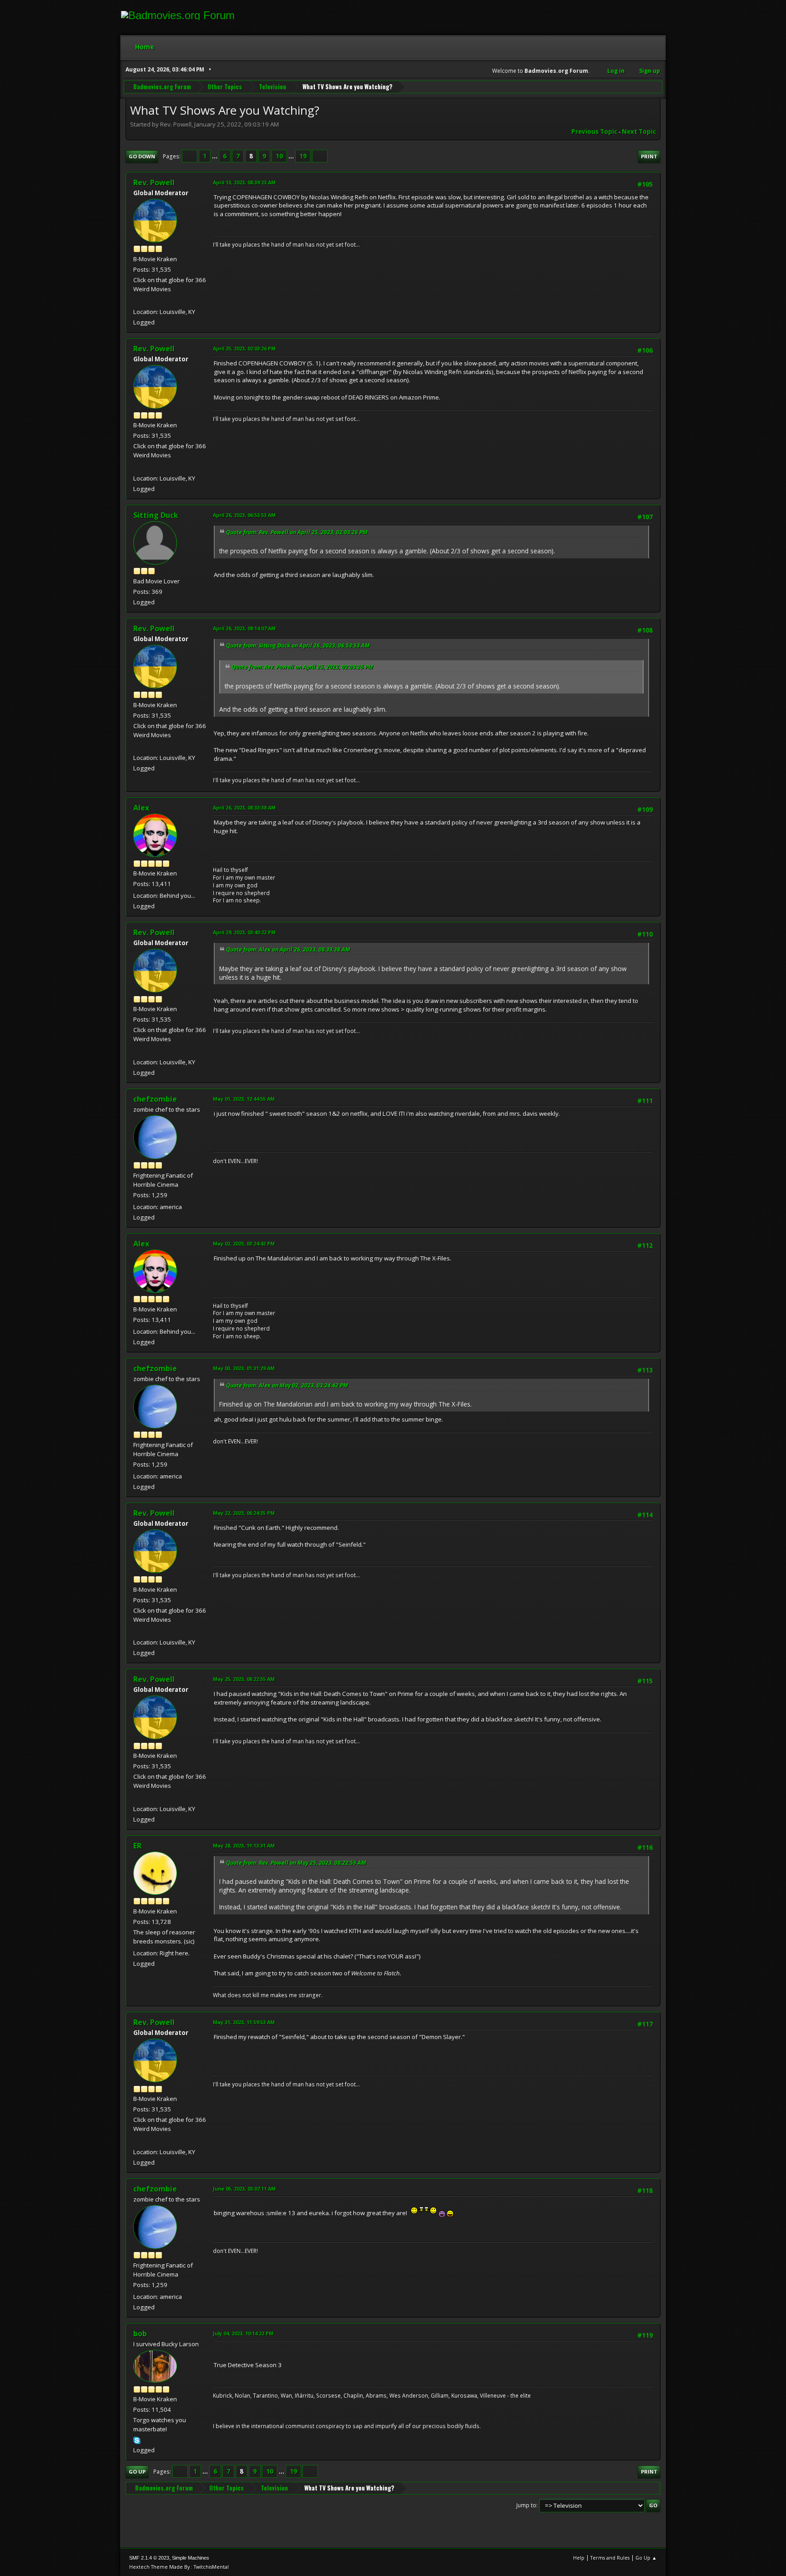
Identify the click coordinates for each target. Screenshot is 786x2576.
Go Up (137, 2472)
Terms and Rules (610, 2558)
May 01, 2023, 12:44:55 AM (244, 1099)
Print (649, 156)
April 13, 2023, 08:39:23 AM (244, 182)
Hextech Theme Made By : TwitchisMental (179, 2567)
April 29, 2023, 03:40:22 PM (244, 932)
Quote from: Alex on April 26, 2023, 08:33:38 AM (288, 949)
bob (140, 2333)
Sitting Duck (156, 515)
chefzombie (155, 1099)
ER (137, 1846)
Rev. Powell (154, 182)
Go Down (142, 156)
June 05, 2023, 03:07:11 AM (244, 2189)
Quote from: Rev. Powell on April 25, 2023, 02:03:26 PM (297, 532)
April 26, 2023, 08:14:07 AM (244, 628)
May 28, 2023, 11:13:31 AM (244, 1845)
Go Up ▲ (646, 2558)
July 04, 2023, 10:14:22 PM (243, 2333)
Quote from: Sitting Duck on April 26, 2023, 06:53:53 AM (298, 645)
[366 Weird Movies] (137, 301)
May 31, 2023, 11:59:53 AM (244, 2022)
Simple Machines (191, 2558)
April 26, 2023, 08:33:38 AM (244, 807)
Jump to (526, 2505)
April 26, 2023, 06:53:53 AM (244, 515)
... (215, 156)
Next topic (639, 132)
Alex (141, 808)
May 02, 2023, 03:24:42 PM (244, 1243)
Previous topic (594, 132)
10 (279, 156)
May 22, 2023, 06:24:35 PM (244, 1513)
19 (303, 156)
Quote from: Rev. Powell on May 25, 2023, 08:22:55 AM (296, 1863)
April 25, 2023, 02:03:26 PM (244, 348)
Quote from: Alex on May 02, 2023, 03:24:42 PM (287, 1385)
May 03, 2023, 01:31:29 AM (244, 1368)
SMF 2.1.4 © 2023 (149, 2558)
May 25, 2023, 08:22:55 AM (244, 1679)
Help (579, 2558)
